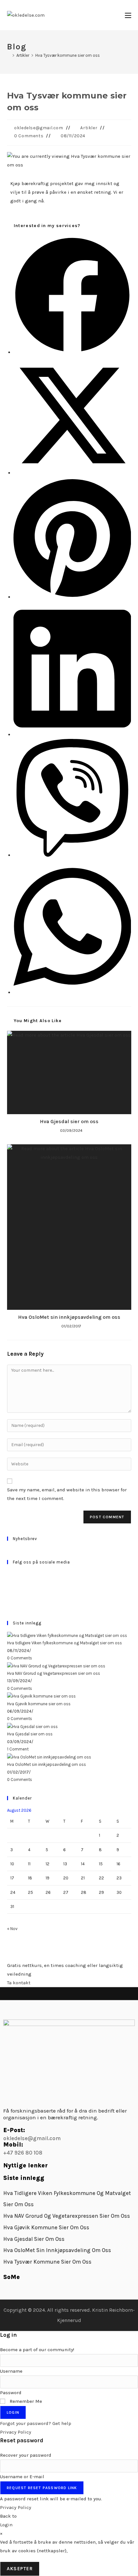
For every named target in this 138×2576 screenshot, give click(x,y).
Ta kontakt (19, 1983)
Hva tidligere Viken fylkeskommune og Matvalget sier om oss (65, 1643)
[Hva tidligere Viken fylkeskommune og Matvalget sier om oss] (67, 1635)
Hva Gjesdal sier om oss (69, 1121)
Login (13, 2412)
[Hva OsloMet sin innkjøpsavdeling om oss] (49, 1757)
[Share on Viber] (72, 855)
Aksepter (20, 2569)
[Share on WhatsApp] (72, 992)
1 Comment (18, 1749)
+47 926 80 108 (23, 2153)
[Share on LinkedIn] (72, 734)
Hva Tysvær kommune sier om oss (68, 55)
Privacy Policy (16, 2432)
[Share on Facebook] (72, 352)
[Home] (9, 55)
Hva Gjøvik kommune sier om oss (39, 1704)
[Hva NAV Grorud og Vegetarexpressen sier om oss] (56, 1665)
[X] (9, 1574)
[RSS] (9, 1604)
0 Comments (29, 136)
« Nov (12, 1929)
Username (11, 2371)
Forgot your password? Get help (36, 2423)
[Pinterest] (9, 1597)
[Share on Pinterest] (72, 597)
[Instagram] (9, 1589)
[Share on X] (72, 473)
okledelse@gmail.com (39, 128)
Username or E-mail (22, 2477)
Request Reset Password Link (42, 2488)
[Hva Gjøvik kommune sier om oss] (41, 1696)
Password (11, 2393)
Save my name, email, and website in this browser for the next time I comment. (67, 1494)
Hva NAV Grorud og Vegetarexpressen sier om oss (54, 1673)
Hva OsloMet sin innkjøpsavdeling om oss (69, 1317)
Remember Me (25, 2401)
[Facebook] (9, 1582)
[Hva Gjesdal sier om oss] (32, 1726)
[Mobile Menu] (128, 15)
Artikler (89, 128)
